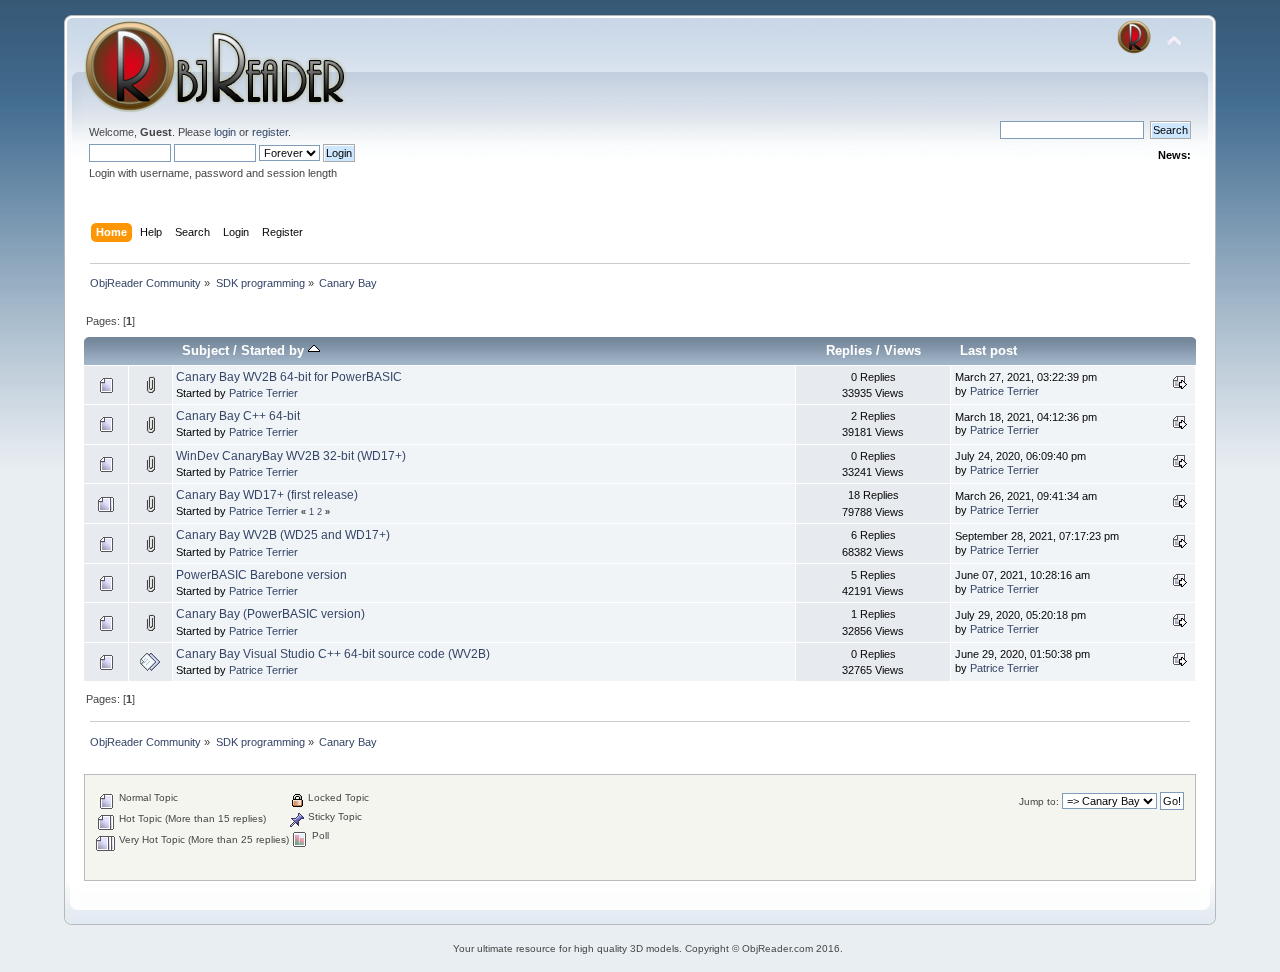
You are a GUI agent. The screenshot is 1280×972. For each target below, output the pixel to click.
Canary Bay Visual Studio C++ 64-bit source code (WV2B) (333, 654)
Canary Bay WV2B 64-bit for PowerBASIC (289, 377)
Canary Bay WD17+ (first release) (267, 495)
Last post (988, 350)
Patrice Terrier (263, 393)
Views (902, 350)
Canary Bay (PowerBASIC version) (270, 614)
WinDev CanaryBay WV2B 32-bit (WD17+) (291, 456)
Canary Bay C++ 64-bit (238, 416)
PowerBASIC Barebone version (261, 575)
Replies (849, 350)
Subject (205, 350)
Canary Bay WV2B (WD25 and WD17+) (283, 535)
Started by (274, 350)
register (270, 132)
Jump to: (1039, 801)
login (225, 132)
